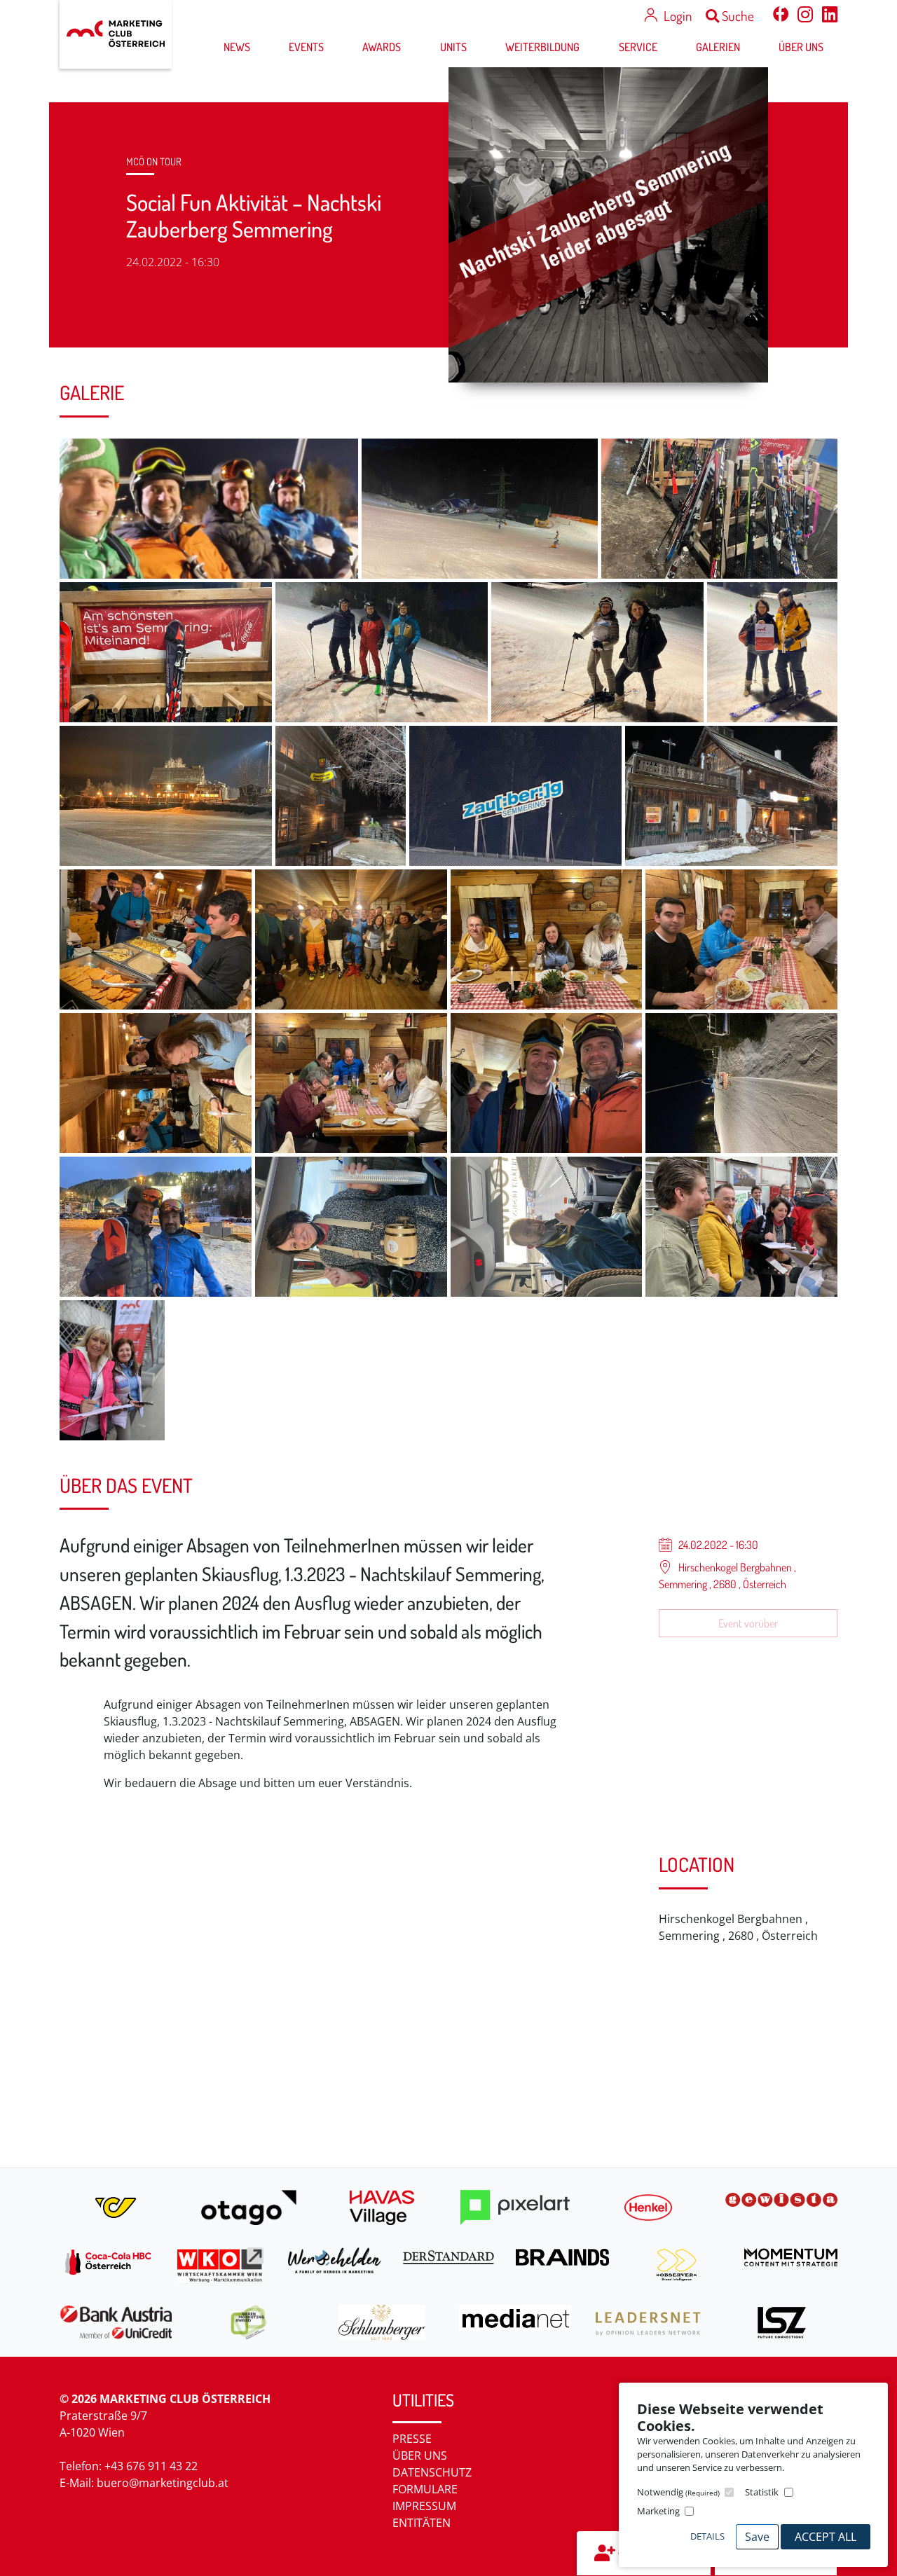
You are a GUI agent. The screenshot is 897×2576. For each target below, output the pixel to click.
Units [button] (453, 47)
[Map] (349, 1993)
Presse (412, 2439)
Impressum (424, 2506)
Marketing (658, 2511)
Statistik (762, 2492)
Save (757, 2537)
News (237, 47)
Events (306, 47)
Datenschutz (432, 2472)
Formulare (425, 2489)
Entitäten (422, 2523)
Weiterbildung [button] (542, 47)
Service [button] (638, 47)
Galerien (718, 47)
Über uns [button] (801, 47)
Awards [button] (382, 47)
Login (678, 16)
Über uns (420, 2456)
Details (707, 2536)
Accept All (826, 2537)
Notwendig (678, 2492)
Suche (737, 16)
